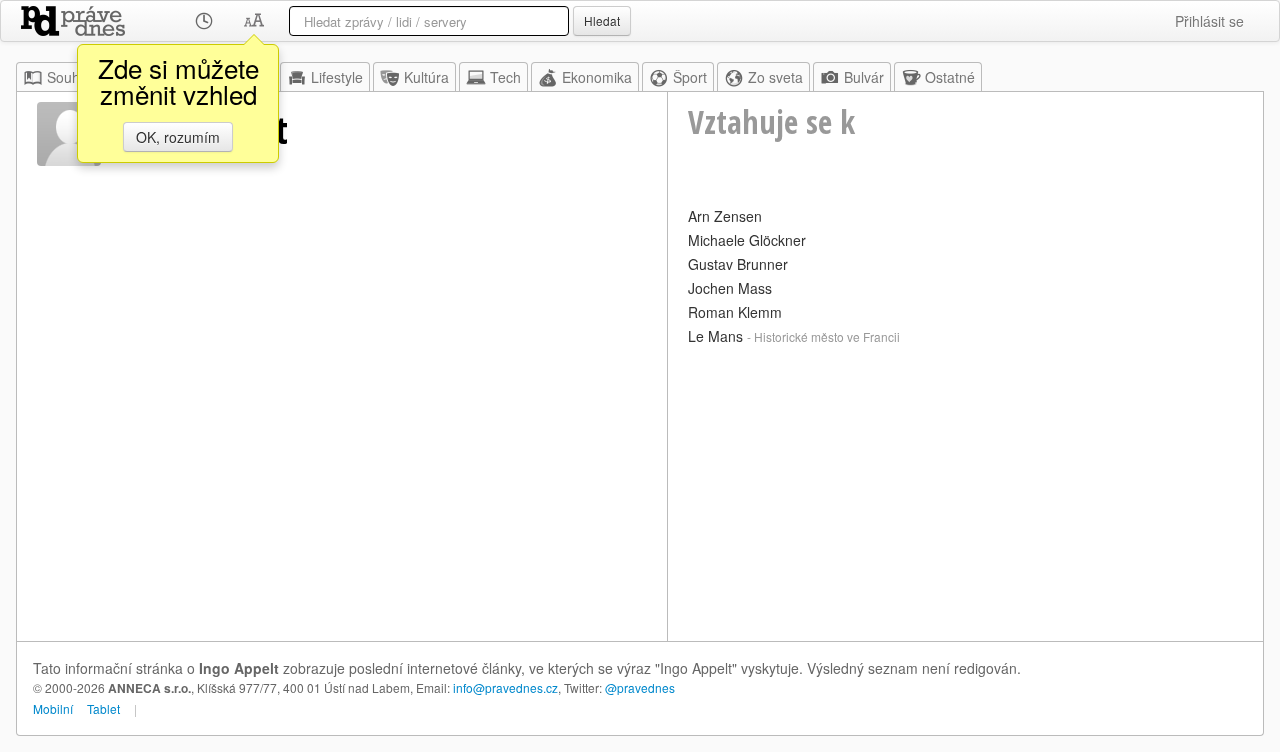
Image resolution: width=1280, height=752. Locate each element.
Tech (505, 77)
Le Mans (715, 336)
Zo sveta (775, 77)
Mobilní (53, 708)
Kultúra (426, 77)
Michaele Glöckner (747, 240)
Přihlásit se (1209, 21)
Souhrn (70, 77)
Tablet (103, 708)
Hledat (602, 20)
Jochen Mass (730, 288)
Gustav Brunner (738, 264)
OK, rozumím (178, 137)
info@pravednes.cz (505, 687)
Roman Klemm (735, 312)
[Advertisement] (965, 491)
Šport (690, 77)
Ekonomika (597, 77)
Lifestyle (337, 77)
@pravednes (640, 687)
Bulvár (864, 77)
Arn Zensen (725, 216)
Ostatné (950, 77)
